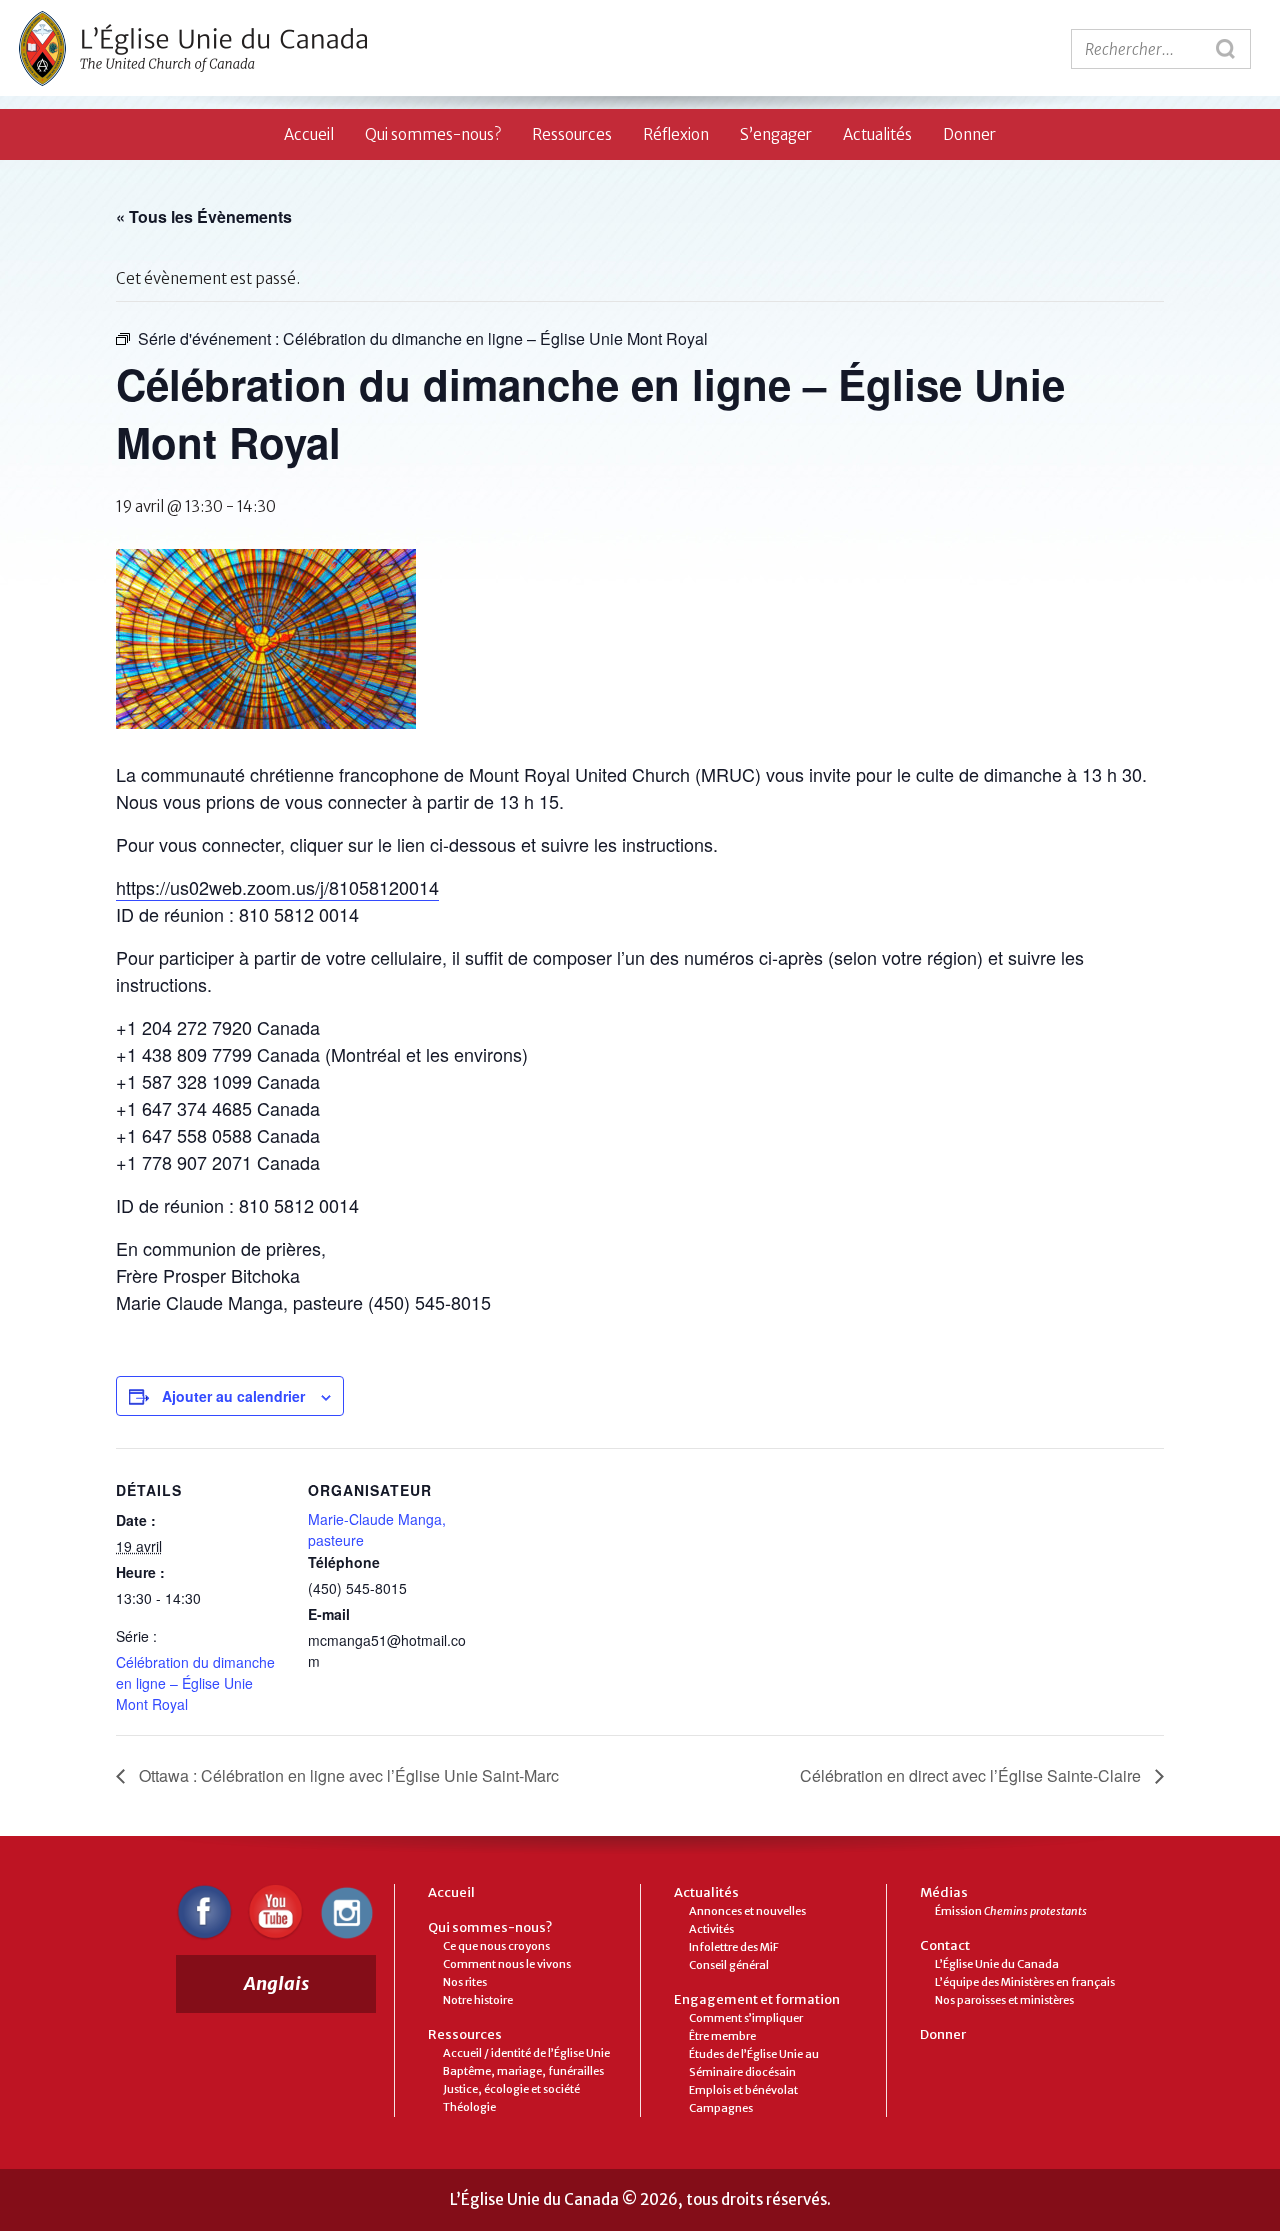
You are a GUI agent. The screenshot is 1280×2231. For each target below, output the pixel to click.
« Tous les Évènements (204, 216)
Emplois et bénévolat (743, 2090)
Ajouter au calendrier (233, 1396)
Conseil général (729, 1965)
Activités (711, 1929)
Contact (945, 1945)
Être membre (722, 2036)
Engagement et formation (757, 1999)
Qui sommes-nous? (433, 134)
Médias (944, 1892)
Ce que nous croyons (496, 1946)
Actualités (877, 134)
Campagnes (721, 2108)
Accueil (309, 134)
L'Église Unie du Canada (193, 48)
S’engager (776, 134)
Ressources (572, 134)
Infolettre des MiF (734, 1947)
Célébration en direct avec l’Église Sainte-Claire (972, 1775)
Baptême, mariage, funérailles (523, 2071)
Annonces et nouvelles (747, 1911)
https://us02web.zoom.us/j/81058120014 (277, 887)
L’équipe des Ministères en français (1025, 1982)
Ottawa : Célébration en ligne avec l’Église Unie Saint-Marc (347, 1775)
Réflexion (676, 134)
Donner (969, 134)
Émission (1011, 1911)
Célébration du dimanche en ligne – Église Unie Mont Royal (195, 1683)
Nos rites (465, 1982)
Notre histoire (478, 2000)
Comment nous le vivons (507, 1964)
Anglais (276, 1983)
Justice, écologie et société (511, 2089)
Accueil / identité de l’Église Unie (526, 2053)
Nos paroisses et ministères (1004, 2000)
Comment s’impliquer (746, 2018)
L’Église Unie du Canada (997, 1964)
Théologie (469, 2107)
